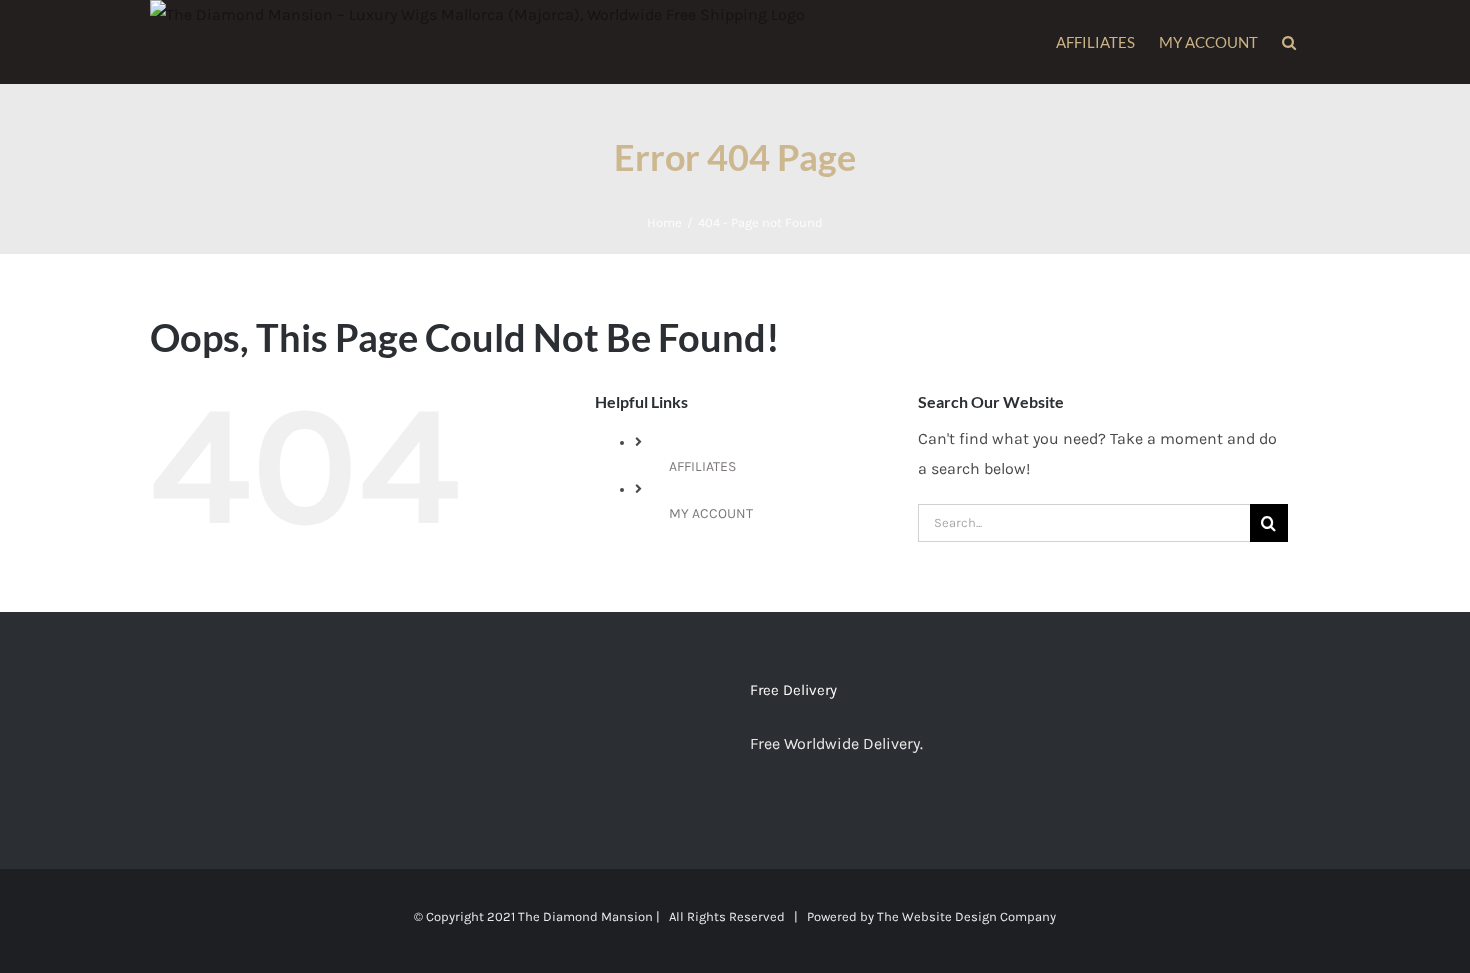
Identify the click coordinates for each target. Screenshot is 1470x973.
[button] (1289, 42)
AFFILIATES (702, 466)
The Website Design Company (966, 916)
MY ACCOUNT (711, 513)
